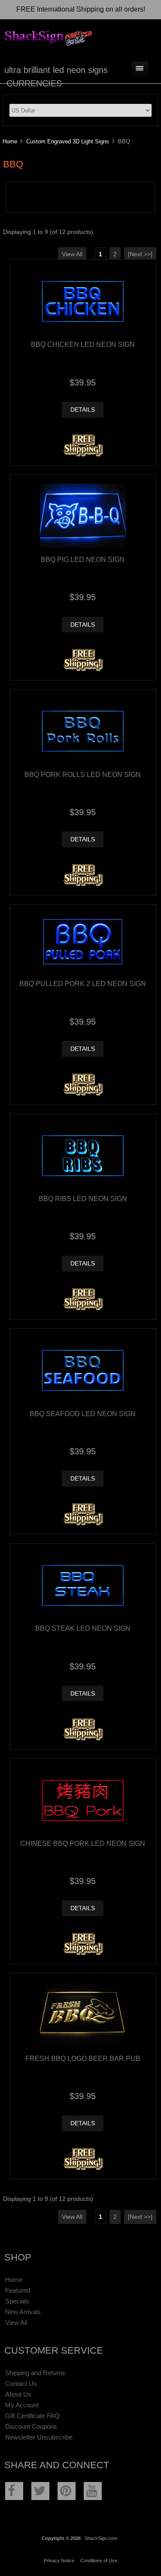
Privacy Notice (59, 2561)
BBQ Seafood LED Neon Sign (83, 1414)
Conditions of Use (99, 2561)
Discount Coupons (31, 2426)
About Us (18, 2394)
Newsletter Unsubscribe (39, 2437)
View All (72, 254)
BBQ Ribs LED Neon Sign (83, 1198)
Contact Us (21, 2383)
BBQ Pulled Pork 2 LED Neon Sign (83, 983)
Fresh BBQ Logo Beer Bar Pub (83, 2058)
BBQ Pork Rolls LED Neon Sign (83, 774)
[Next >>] (140, 254)
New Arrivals (23, 2312)
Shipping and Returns (35, 2373)
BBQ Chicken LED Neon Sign (83, 344)
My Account (22, 2405)
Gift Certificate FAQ (32, 2416)
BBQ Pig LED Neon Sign (83, 559)
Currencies (34, 83)
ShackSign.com (101, 2538)
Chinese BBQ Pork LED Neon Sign (83, 1843)
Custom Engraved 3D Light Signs (68, 141)
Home (10, 141)
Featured (18, 2290)
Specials (17, 2301)
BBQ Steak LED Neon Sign (83, 1628)
